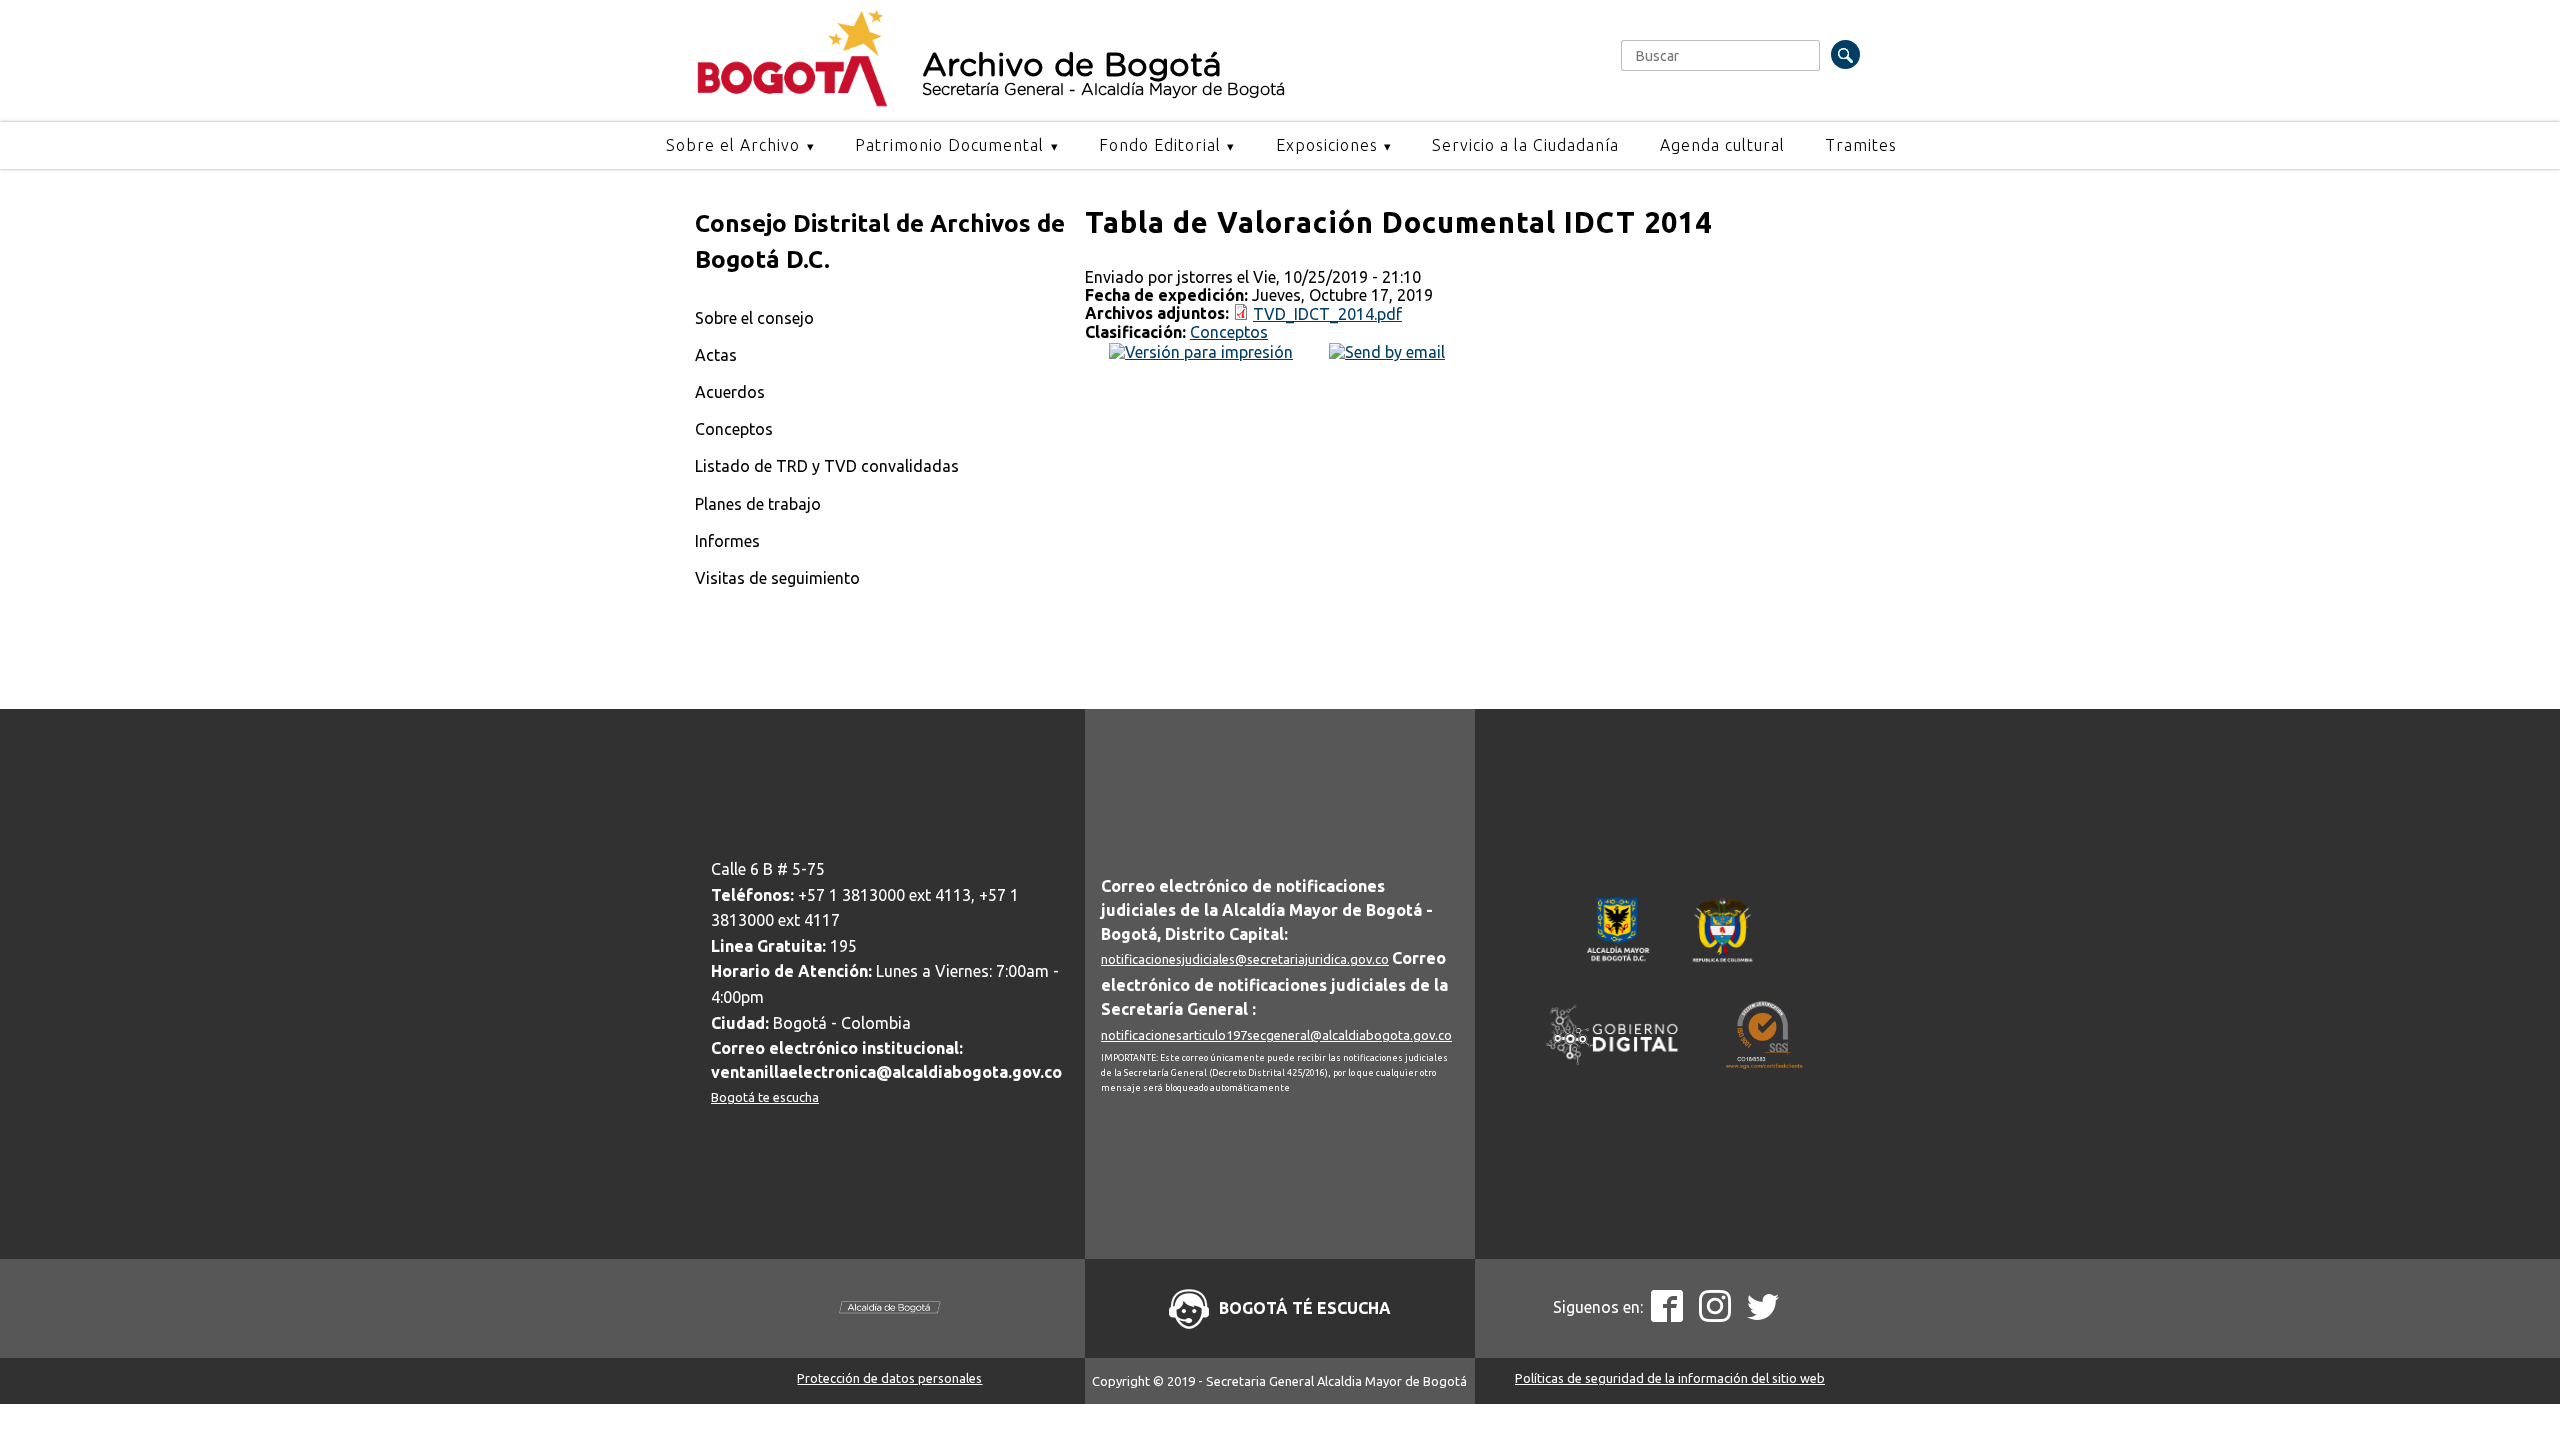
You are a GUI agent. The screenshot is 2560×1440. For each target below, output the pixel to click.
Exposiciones (1327, 145)
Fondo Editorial (1160, 145)
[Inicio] (792, 102)
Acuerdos (730, 392)
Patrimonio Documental (949, 145)
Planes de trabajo (758, 504)
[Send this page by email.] (1387, 350)
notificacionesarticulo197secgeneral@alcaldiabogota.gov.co (1276, 1035)
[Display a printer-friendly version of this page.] (1201, 350)
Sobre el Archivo (733, 145)
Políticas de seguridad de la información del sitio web (1670, 1378)
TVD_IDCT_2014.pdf (1327, 314)
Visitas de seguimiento (777, 578)
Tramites (1861, 145)
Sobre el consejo (754, 318)
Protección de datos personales (889, 1378)
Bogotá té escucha (1305, 1308)
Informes (727, 541)
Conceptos (734, 429)
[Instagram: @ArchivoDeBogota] (1715, 1316)
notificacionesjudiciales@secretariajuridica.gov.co (1245, 959)
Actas (716, 355)
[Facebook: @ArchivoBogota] (1667, 1316)
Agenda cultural (1722, 145)
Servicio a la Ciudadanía (1525, 145)
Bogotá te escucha (765, 1097)
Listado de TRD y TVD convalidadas (827, 466)
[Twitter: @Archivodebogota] (1763, 1316)
